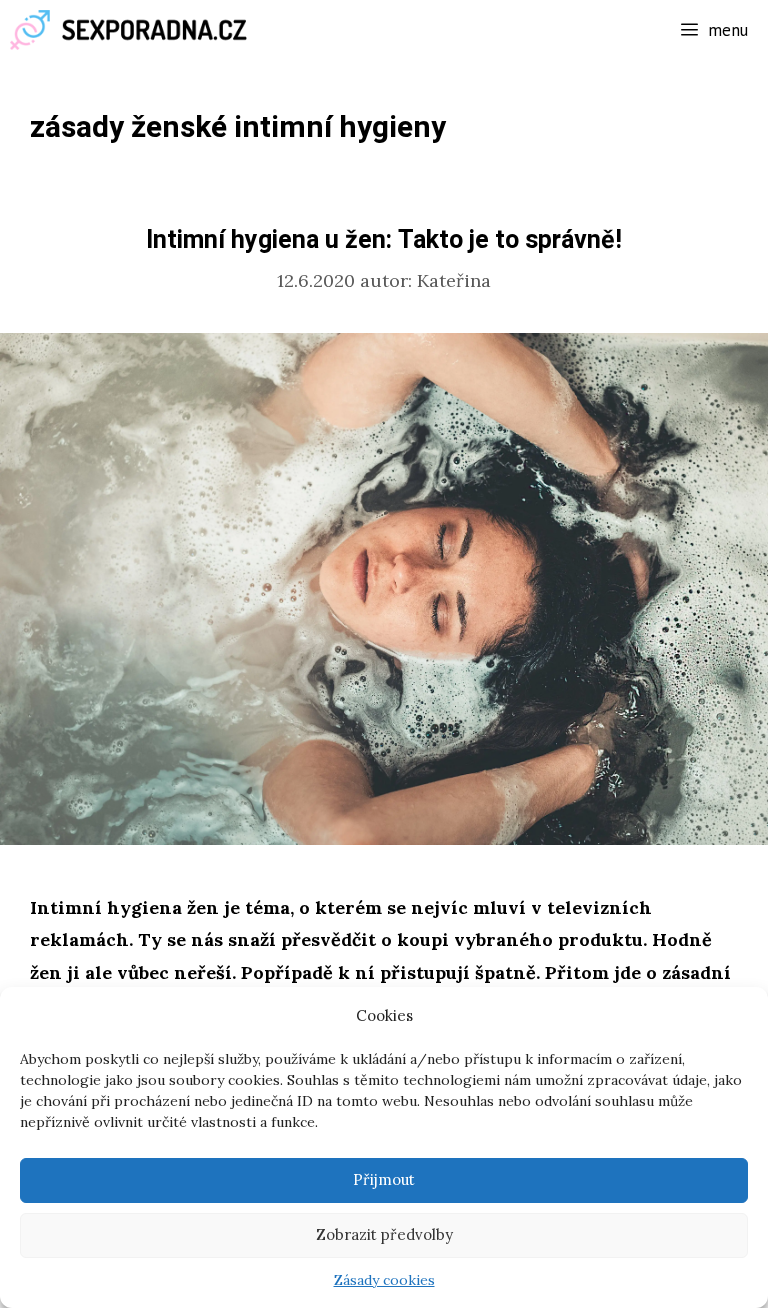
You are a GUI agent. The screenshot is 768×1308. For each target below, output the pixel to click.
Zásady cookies (384, 1280)
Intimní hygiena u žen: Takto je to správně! (384, 240)
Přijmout (384, 1179)
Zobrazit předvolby (384, 1234)
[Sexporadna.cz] (135, 30)
